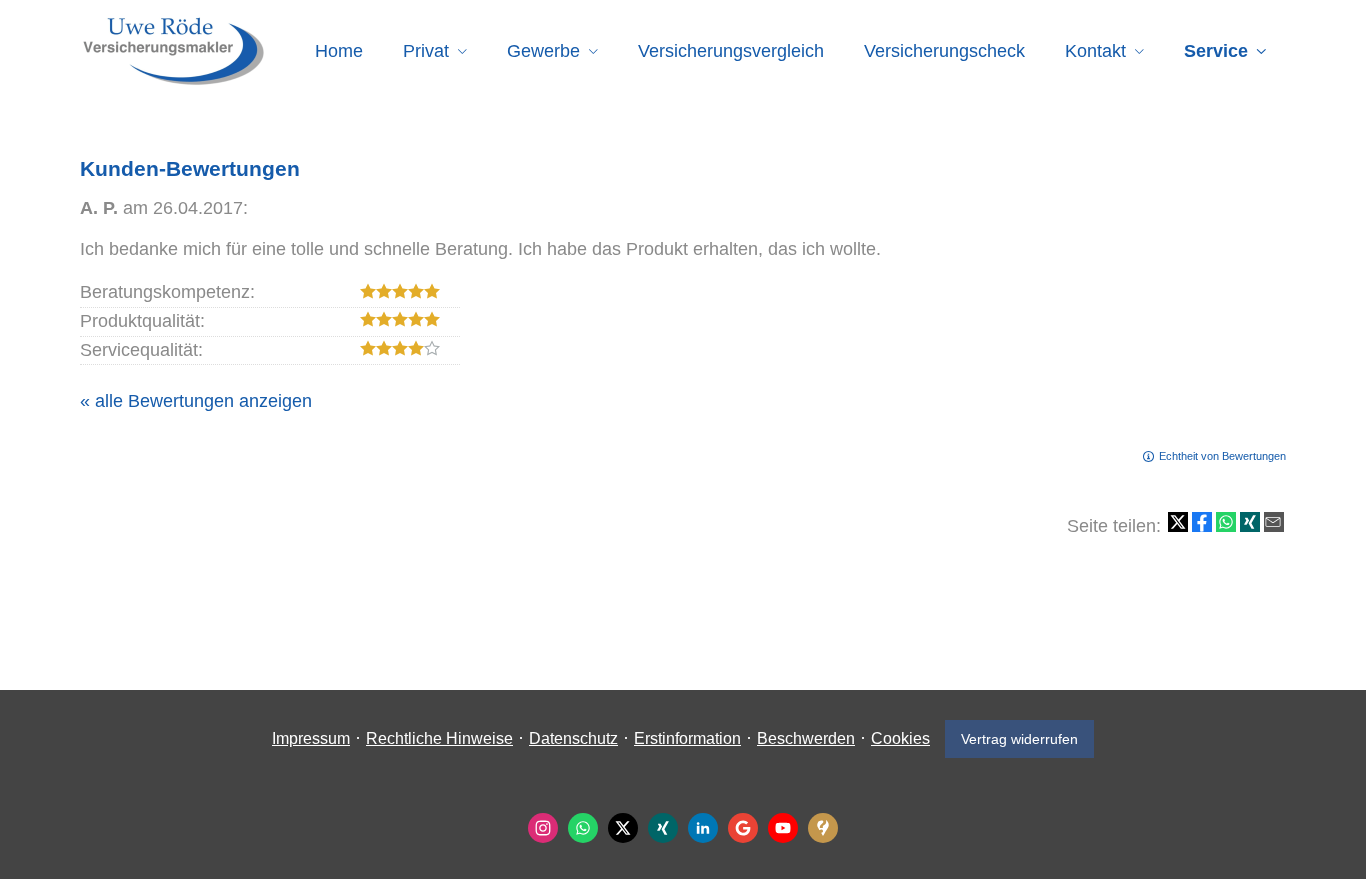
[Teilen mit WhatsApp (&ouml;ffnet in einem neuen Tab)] (1226, 522)
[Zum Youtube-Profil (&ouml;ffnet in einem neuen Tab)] (783, 828)
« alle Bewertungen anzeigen (196, 401)
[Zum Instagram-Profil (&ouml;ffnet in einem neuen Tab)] (543, 828)
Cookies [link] (900, 738)
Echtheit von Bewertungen (1222, 456)
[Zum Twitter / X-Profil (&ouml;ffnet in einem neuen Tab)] (623, 828)
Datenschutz (573, 738)
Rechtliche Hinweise (439, 738)
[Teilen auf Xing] (1250, 522)
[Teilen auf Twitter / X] (1178, 522)
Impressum (311, 738)
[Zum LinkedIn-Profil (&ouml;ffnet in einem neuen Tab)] (703, 828)
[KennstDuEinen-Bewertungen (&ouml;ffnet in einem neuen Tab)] (823, 828)
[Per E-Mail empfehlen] (1274, 522)
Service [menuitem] (1216, 51)
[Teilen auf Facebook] (1202, 522)
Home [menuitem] (339, 51)
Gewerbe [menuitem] (543, 51)
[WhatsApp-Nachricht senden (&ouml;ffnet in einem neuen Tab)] (583, 828)
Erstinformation (687, 738)
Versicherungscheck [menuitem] (944, 51)
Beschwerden (806, 738)
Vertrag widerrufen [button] (1019, 739)
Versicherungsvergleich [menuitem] (731, 51)
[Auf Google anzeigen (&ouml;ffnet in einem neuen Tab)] (743, 828)
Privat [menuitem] (426, 51)
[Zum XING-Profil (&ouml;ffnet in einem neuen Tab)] (663, 828)
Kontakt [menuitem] (1095, 51)
